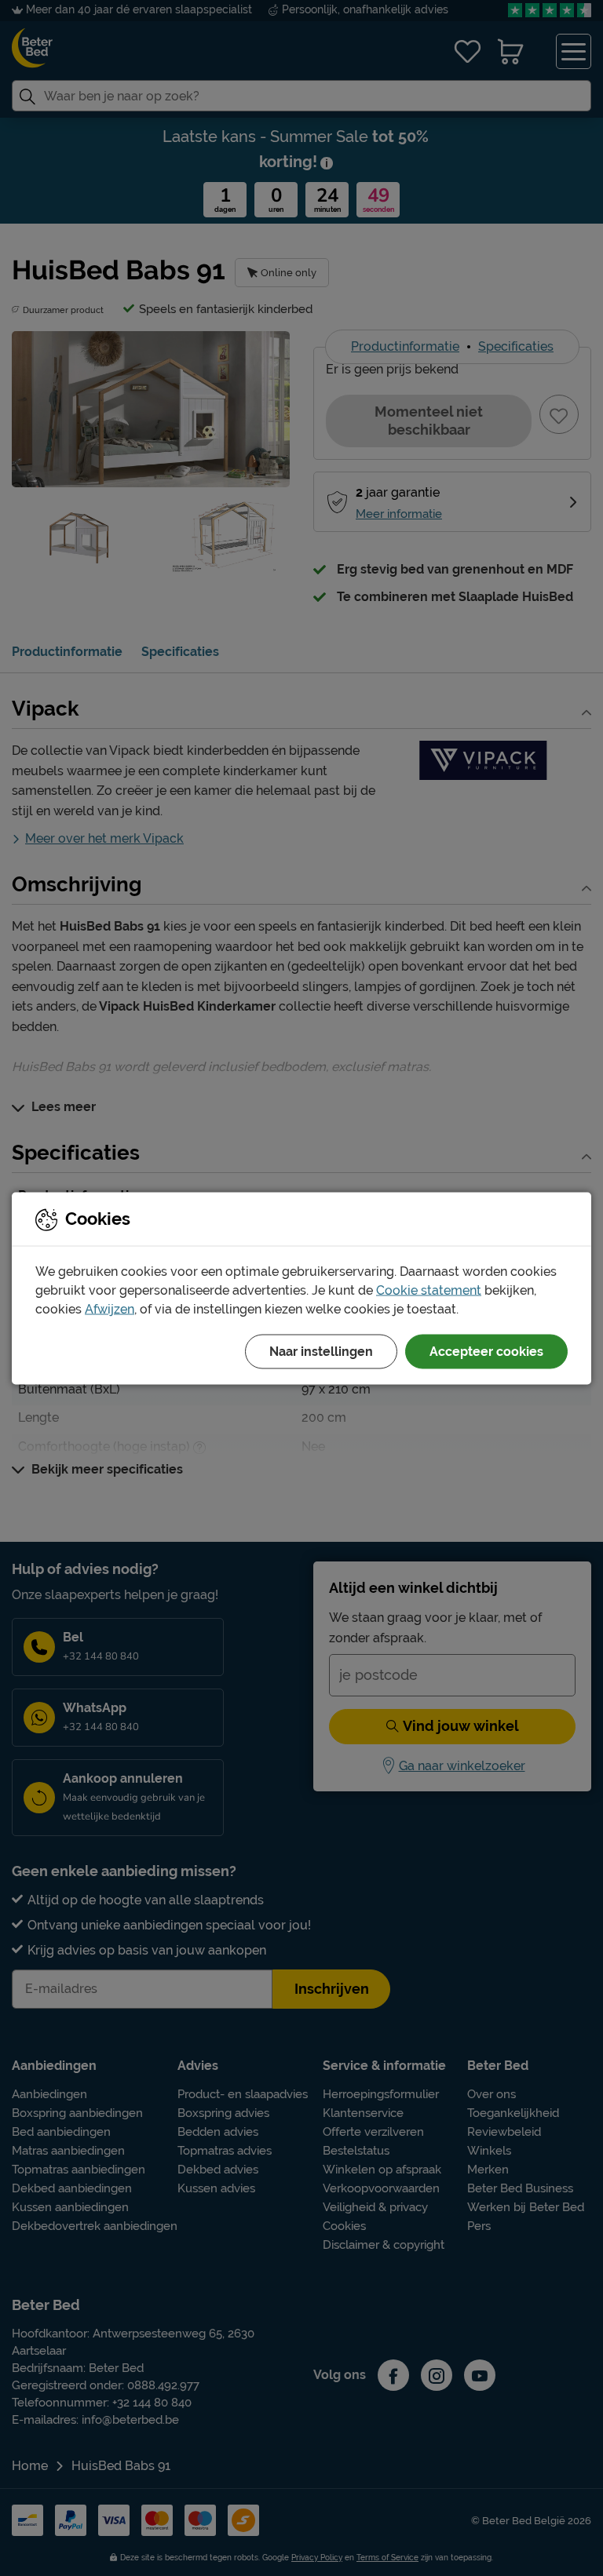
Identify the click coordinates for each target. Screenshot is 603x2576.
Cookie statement (429, 1290)
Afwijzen (110, 1308)
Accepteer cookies (486, 1351)
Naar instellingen (321, 1351)
